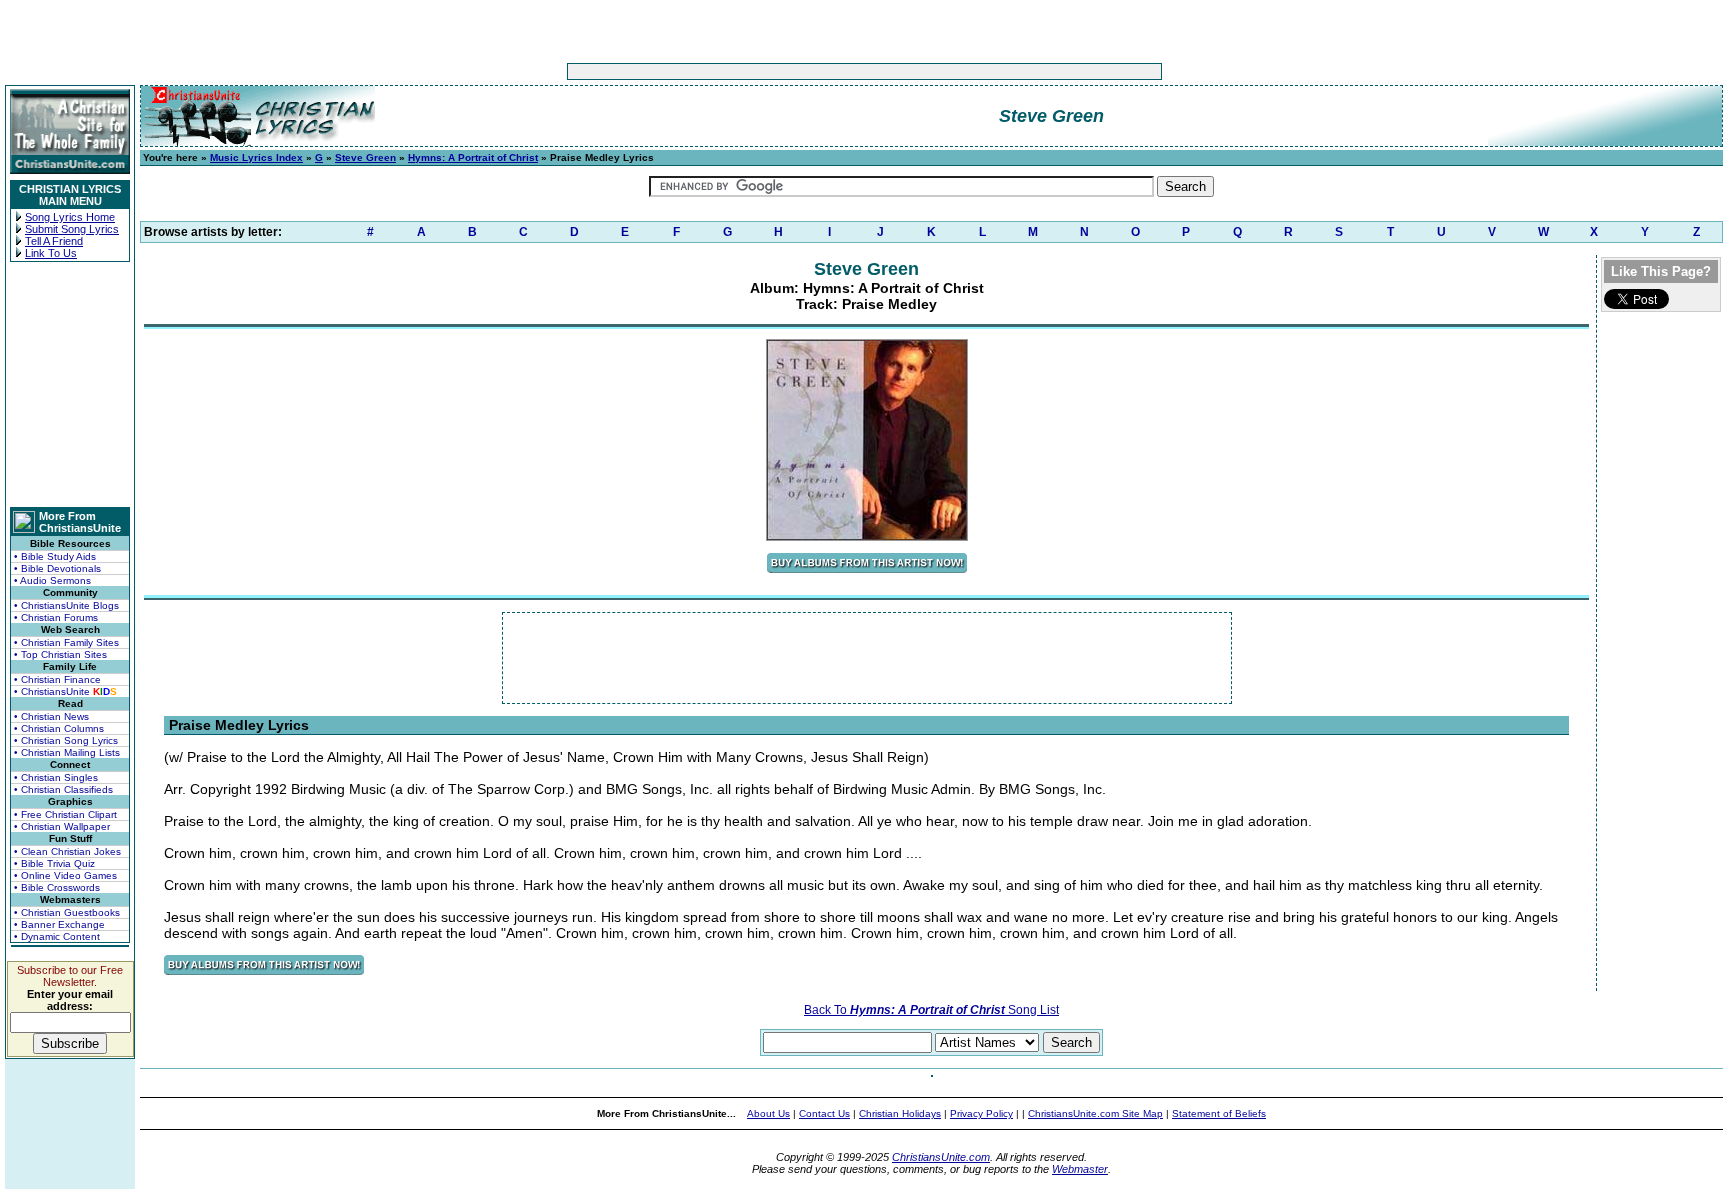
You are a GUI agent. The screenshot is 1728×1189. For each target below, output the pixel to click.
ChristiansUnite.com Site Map (1095, 1113)
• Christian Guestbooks (67, 912)
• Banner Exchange (59, 924)
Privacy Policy (981, 1113)
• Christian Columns (59, 728)
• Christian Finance (57, 679)
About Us (768, 1113)
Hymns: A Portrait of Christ (473, 157)
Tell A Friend (54, 241)
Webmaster (1080, 1169)
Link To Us (51, 253)
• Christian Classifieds (63, 789)
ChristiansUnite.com (941, 1157)
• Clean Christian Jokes (67, 851)
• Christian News (51, 716)
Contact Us (824, 1113)
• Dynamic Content (57, 936)
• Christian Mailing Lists (67, 752)
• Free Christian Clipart (65, 814)
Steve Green (365, 157)
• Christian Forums (56, 617)
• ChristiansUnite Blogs (66, 605)
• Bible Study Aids (55, 556)
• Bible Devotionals (57, 568)
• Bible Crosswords (57, 887)
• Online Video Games (65, 875)
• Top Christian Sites (60, 654)
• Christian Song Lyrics (66, 740)
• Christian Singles (56, 777)
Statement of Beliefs (1219, 1113)
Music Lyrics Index (256, 157)
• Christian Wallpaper (62, 826)
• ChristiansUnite (65, 691)
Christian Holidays (900, 1113)
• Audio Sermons (52, 580)
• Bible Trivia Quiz (54, 863)
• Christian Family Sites (66, 642)
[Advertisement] (802, 71)
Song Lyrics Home (70, 217)
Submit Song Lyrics (72, 229)
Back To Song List (931, 1010)
